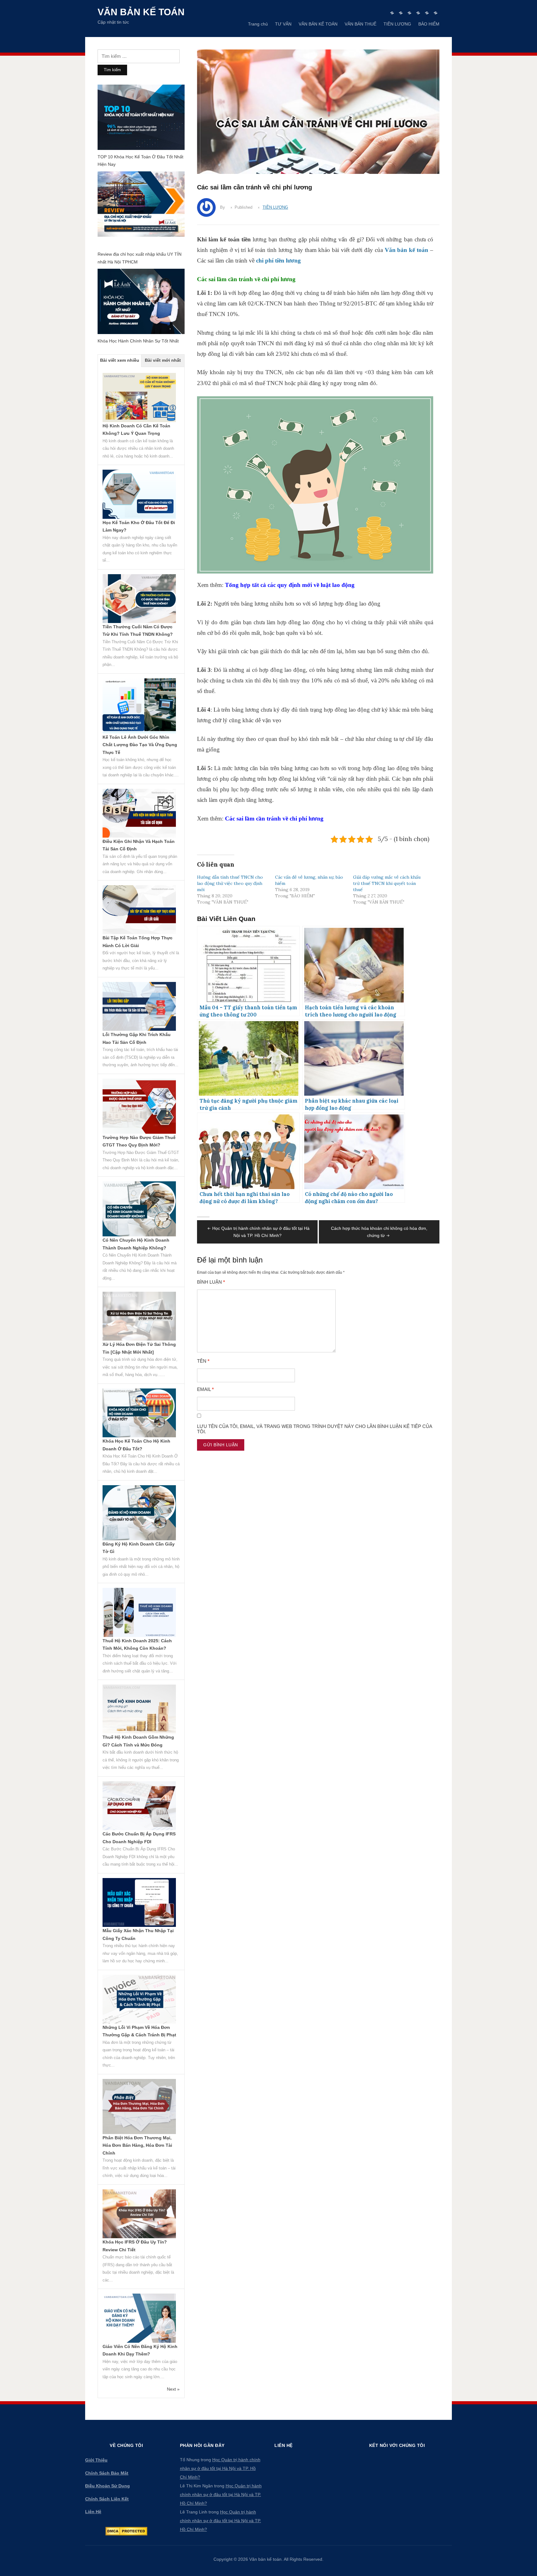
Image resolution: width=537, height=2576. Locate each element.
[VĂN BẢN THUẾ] (418, 13)
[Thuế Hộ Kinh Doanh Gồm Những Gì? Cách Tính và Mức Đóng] (139, 1709)
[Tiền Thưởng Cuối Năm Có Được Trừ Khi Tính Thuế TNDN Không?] (139, 598)
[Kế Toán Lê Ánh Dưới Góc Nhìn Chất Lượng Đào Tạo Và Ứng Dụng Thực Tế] (139, 705)
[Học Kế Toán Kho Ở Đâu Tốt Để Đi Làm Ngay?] (139, 494)
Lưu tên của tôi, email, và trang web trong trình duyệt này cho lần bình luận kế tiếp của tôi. (314, 1429)
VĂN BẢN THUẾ (360, 24)
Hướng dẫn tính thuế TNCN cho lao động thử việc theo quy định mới (230, 883)
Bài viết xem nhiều (120, 360)
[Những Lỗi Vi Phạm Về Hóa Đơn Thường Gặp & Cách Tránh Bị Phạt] (139, 1999)
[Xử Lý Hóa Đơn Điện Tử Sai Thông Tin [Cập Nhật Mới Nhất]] (139, 1316)
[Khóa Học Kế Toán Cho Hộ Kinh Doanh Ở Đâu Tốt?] (139, 1412)
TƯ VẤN (283, 24)
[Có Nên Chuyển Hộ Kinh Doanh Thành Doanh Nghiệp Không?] (139, 1208)
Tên (203, 1361)
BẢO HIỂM (429, 24)
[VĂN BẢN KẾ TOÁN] (409, 13)
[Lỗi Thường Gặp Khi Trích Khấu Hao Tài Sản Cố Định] (139, 1006)
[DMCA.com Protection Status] (126, 2531)
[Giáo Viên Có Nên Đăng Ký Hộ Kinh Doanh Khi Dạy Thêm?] (139, 2318)
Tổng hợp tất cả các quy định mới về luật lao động (290, 585)
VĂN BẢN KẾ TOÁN (318, 24)
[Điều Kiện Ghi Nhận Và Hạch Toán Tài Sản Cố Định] (139, 813)
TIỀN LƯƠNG (397, 24)
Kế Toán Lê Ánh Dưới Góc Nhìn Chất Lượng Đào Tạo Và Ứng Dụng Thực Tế (140, 745)
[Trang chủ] (392, 13)
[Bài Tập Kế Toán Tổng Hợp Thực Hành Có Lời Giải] (139, 909)
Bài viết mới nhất (163, 360)
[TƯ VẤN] (401, 13)
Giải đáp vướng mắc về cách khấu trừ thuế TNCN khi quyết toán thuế (387, 883)
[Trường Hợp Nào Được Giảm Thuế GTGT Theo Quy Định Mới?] (139, 1106)
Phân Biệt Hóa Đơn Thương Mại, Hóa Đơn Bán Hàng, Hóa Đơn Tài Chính (137, 2145)
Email (205, 1389)
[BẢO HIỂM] (436, 13)
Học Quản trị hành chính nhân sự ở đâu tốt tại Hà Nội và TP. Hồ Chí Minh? (220, 2468)
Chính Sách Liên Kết (107, 2499)
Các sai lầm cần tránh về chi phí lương (274, 818)
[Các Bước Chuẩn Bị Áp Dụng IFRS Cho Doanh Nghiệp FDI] (139, 1805)
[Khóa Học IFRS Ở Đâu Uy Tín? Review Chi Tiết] (139, 2213)
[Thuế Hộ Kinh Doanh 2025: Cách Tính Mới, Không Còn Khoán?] (139, 1612)
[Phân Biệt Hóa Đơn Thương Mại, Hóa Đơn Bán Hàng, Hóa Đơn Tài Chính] (139, 2106)
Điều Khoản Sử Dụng (108, 2486)
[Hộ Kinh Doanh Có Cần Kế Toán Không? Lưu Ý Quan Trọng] (139, 397)
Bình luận (211, 1282)
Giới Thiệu (96, 2460)
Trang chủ (258, 24)
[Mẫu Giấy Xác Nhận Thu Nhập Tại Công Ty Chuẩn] (139, 1902)
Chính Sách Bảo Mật (107, 2473)
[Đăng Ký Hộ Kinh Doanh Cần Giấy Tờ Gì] (139, 1512)
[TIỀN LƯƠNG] (427, 13)
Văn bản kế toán (141, 12)
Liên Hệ (93, 2512)
